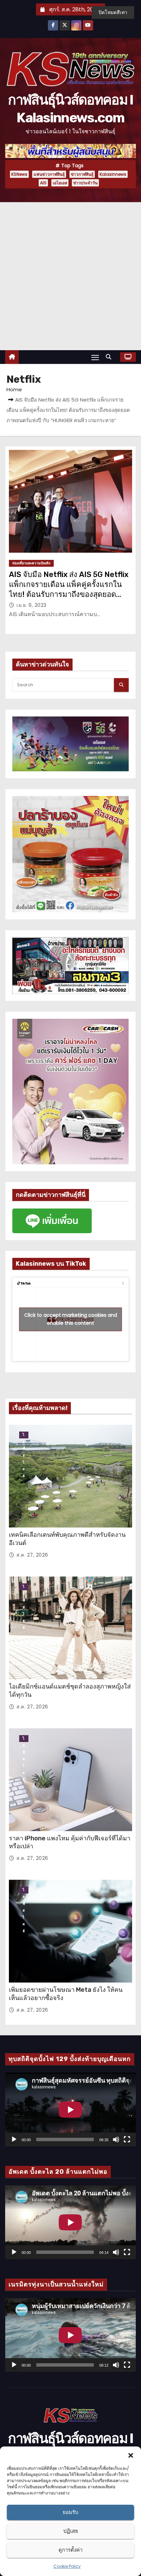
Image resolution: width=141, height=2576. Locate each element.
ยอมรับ (70, 2512)
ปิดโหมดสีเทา (113, 12)
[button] (131, 2455)
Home (14, 389)
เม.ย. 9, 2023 (31, 605)
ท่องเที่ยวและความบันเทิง (31, 563)
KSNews (19, 174)
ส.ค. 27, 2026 (32, 1555)
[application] (70, 2109)
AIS (43, 183)
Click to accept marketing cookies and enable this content (71, 1319)
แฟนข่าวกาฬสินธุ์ (49, 174)
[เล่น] (14, 2139)
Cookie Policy (67, 2566)
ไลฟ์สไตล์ (24, 1435)
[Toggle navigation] (95, 357)
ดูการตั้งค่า (70, 2550)
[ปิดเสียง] (116, 2139)
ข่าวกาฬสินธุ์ (82, 174)
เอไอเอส (60, 183)
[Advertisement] (70, 276)
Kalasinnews (113, 174)
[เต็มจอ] (127, 2139)
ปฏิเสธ (71, 2531)
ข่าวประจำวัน (85, 183)
